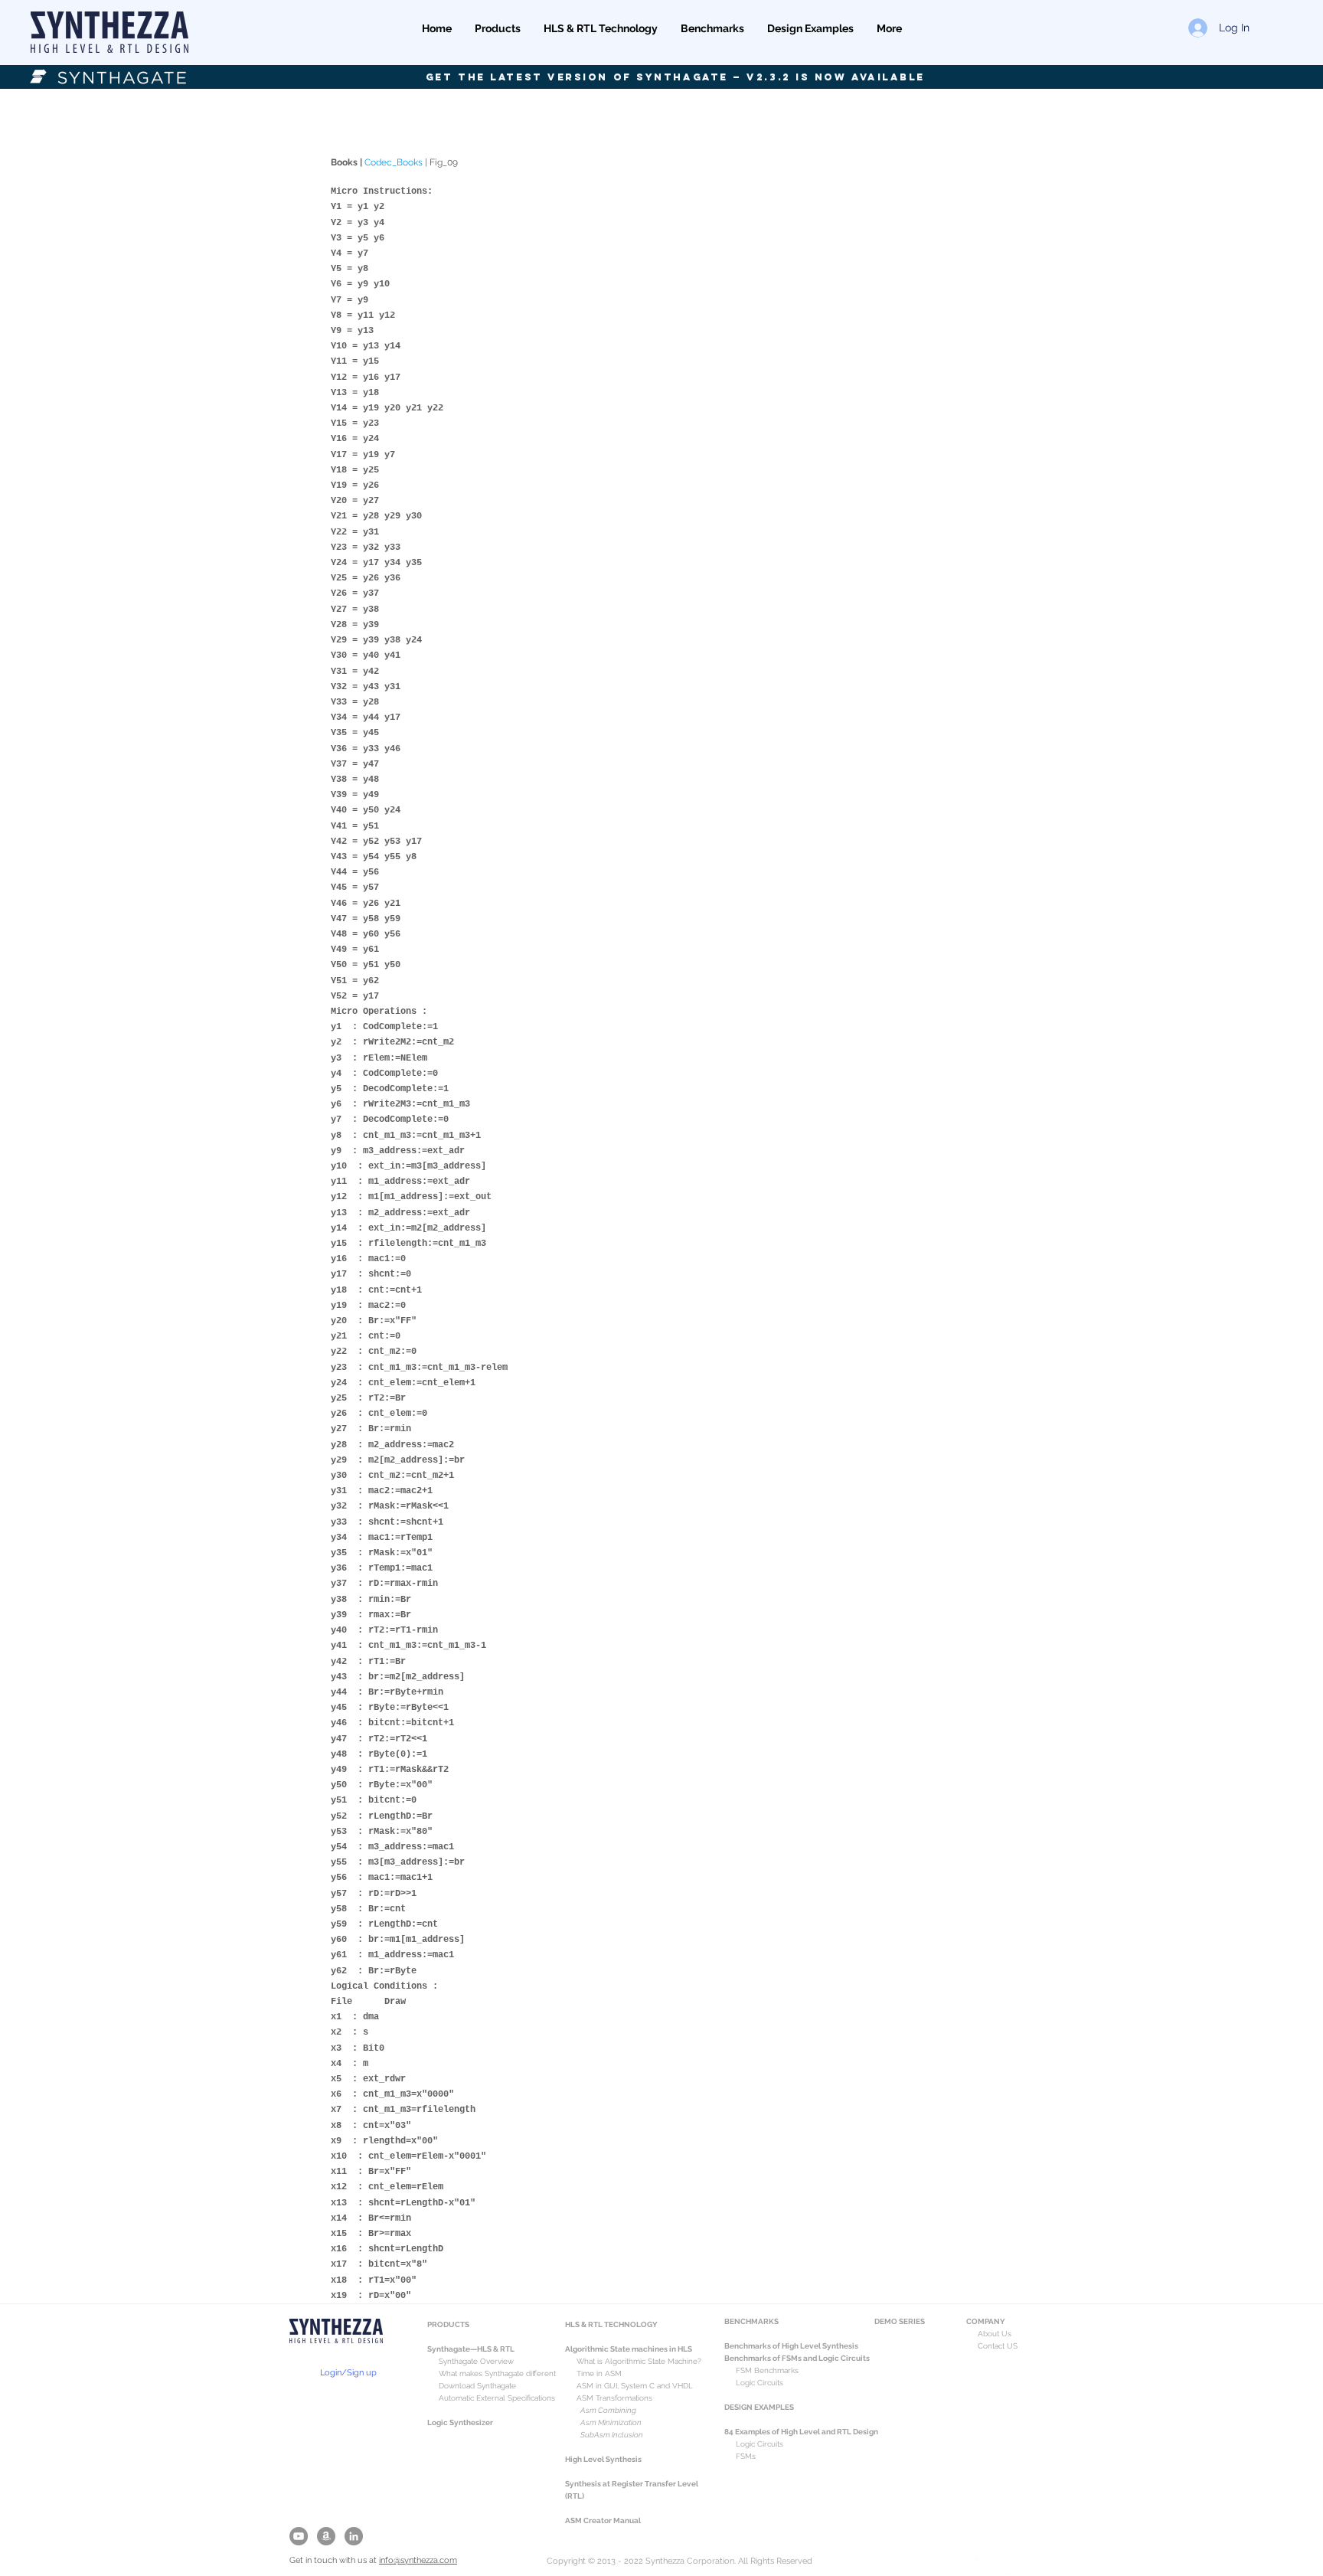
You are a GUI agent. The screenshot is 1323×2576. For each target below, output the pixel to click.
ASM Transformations (614, 2398)
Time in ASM (599, 2373)
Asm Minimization (611, 2422)
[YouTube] (299, 2536)
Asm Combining (608, 2410)
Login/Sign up (348, 2373)
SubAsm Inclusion (612, 2435)
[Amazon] (326, 2536)
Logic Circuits (759, 2444)
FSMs (740, 2456)
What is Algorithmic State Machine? (633, 2361)
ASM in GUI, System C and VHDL (635, 2386)
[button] (498, 28)
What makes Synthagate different (497, 2373)
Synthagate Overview (470, 2361)
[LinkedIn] (354, 2536)
